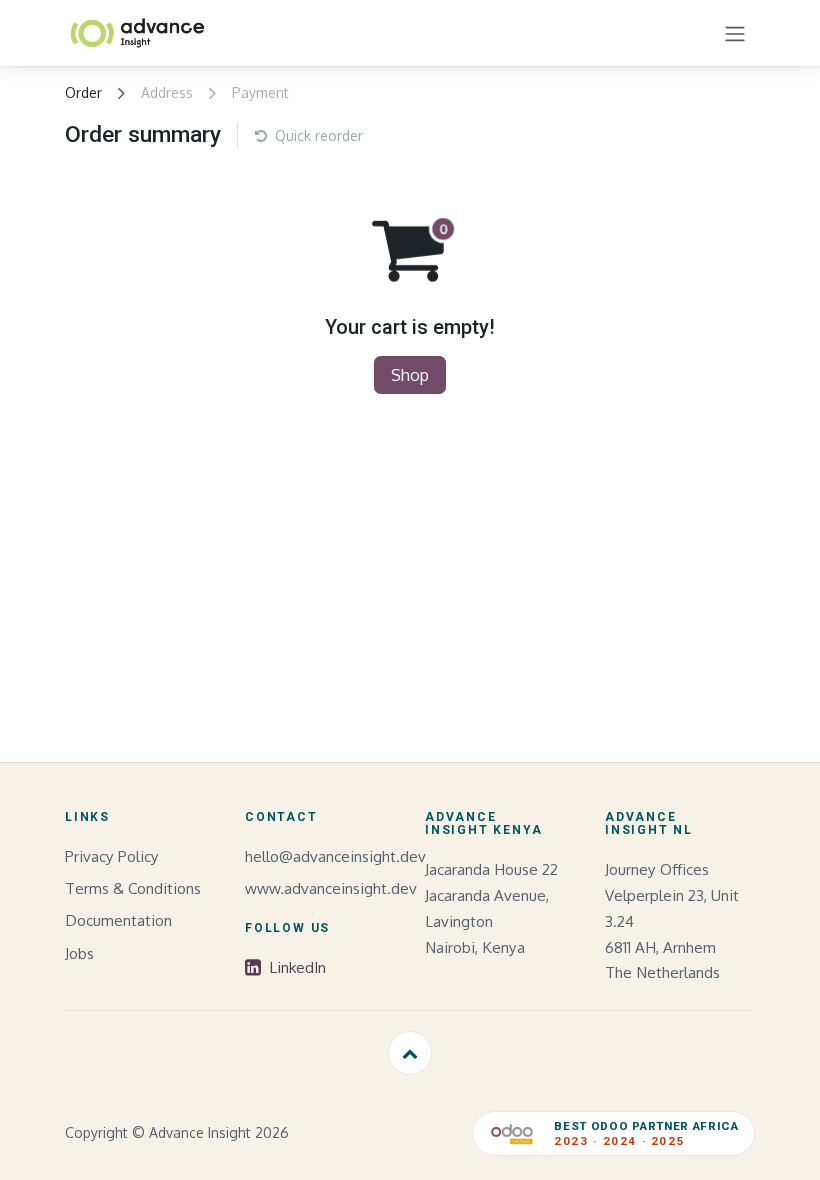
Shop (410, 375)
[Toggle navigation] (735, 33)
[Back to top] (410, 1053)
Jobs (79, 953)
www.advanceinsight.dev (331, 888)
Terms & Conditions (133, 888)
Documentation (118, 920)
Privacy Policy (112, 856)
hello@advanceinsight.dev (335, 856)
